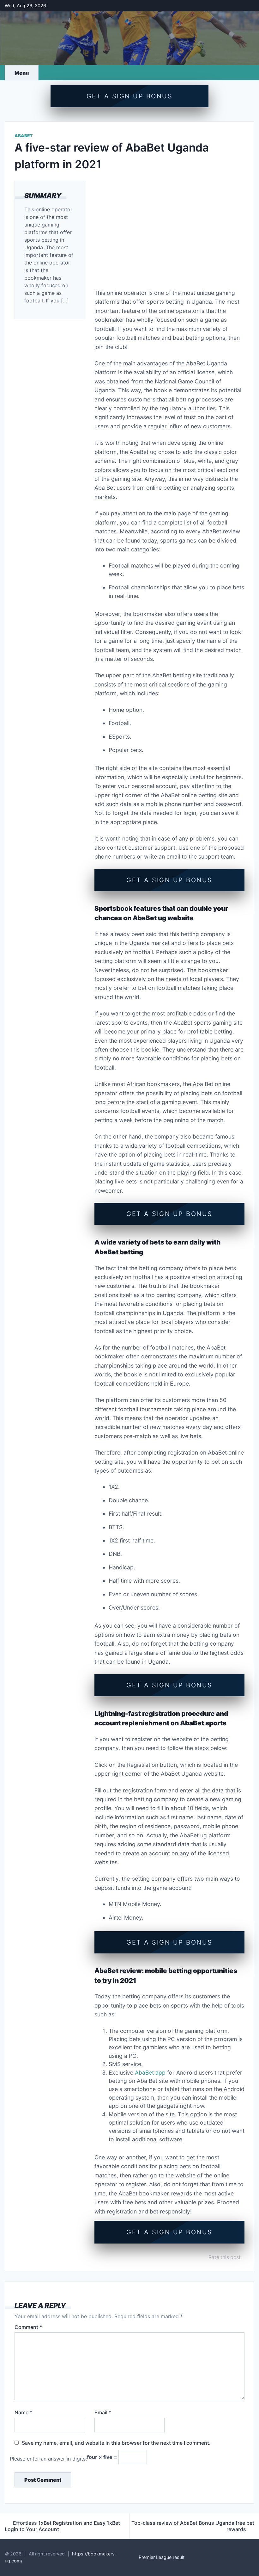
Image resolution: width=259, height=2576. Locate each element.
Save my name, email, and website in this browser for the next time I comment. (116, 2443)
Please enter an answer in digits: (48, 2459)
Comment (28, 2327)
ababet (24, 136)
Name (23, 2412)
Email (103, 2412)
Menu (22, 73)
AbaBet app (150, 2073)
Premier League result (162, 2557)
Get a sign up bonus (130, 96)
